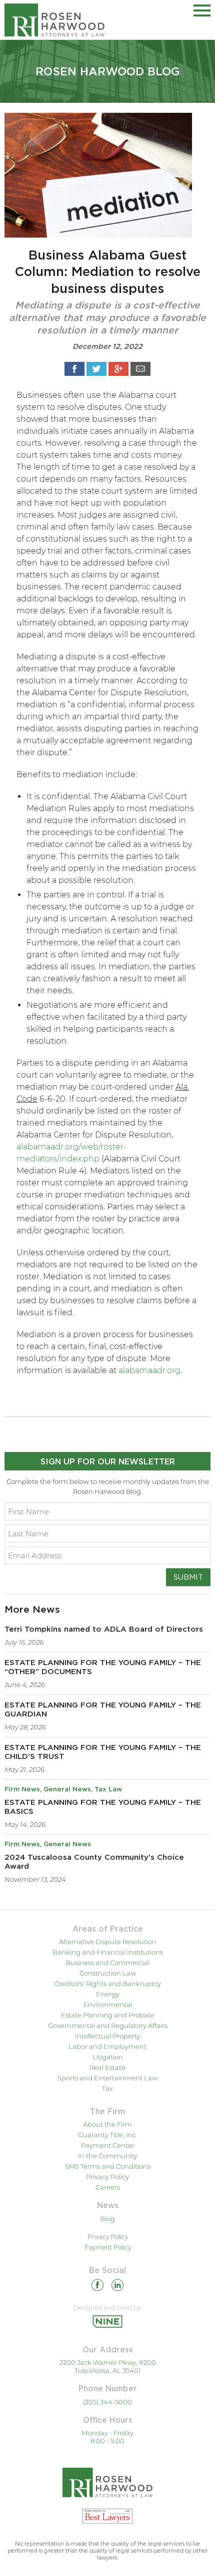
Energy (108, 1994)
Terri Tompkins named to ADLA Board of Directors (104, 1629)
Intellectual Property (108, 2036)
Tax (107, 2088)
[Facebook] (97, 2287)
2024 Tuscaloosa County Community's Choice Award (94, 1862)
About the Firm (107, 2124)
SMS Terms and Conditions (108, 2166)
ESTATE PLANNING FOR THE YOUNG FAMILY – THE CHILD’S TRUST (103, 1752)
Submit (188, 1577)
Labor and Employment (107, 2046)
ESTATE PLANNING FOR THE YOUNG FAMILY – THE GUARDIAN (103, 1710)
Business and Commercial (107, 1963)
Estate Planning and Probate (108, 2015)
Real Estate (107, 2067)
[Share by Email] (140, 369)
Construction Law (108, 1973)
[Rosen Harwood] (54, 20)
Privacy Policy (107, 2177)
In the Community (108, 2156)
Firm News (22, 1790)
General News (67, 1790)
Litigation (108, 2057)
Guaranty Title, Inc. (108, 2135)
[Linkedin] (117, 2287)
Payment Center (108, 2145)
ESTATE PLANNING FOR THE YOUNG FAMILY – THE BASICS (103, 1807)
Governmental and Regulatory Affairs (108, 2025)
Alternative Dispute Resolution (108, 1942)
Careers (108, 2187)
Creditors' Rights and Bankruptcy (107, 1984)
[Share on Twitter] (96, 369)
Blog (107, 2219)
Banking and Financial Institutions (108, 1952)
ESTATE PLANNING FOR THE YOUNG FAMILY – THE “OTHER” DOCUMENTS (103, 1667)
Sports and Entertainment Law (107, 2078)
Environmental (108, 2004)
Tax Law (108, 1790)
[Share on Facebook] (74, 369)
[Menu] (202, 9)
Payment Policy (108, 2247)
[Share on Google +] (118, 369)
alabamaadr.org (149, 1370)
